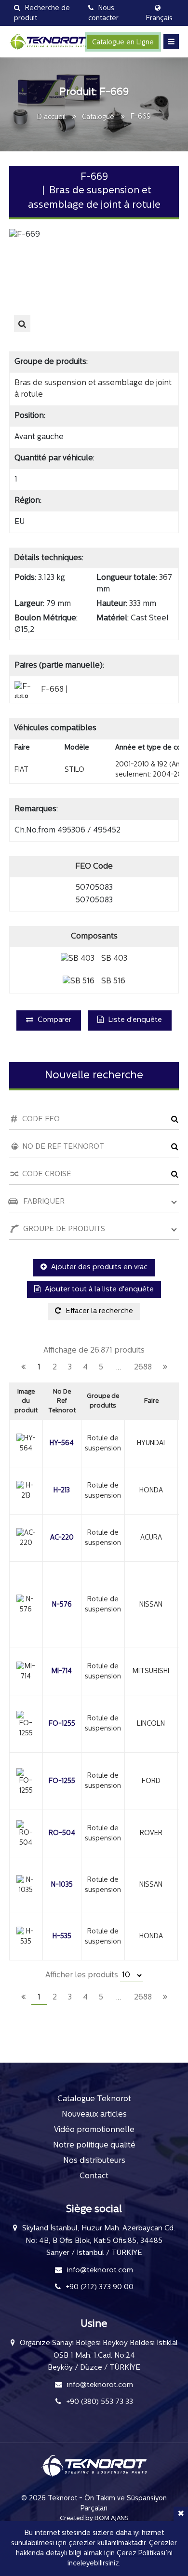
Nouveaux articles (94, 2115)
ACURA (151, 1538)
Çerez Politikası (141, 2554)
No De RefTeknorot (62, 1401)
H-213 (62, 1491)
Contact (94, 2176)
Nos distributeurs (94, 2161)
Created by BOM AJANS (94, 2518)
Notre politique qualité (94, 2146)
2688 (143, 1368)
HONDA (151, 1491)
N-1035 (62, 1885)
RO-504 (62, 1833)
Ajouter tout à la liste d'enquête (98, 1290)
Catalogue (98, 117)
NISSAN (151, 1605)
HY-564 (62, 1443)
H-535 (62, 1937)
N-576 (62, 1605)
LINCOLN (151, 1724)
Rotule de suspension (103, 1444)
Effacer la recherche (98, 1311)
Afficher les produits (83, 1975)
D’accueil (51, 117)
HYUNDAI (151, 1443)
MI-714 (62, 1671)
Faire (151, 1401)
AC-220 (62, 1538)
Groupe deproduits (103, 1401)
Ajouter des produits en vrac (98, 1268)
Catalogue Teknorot (94, 2099)
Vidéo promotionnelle (94, 2130)
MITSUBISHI (151, 1671)
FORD (151, 1781)
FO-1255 (62, 1724)
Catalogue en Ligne (123, 43)
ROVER (151, 1833)
